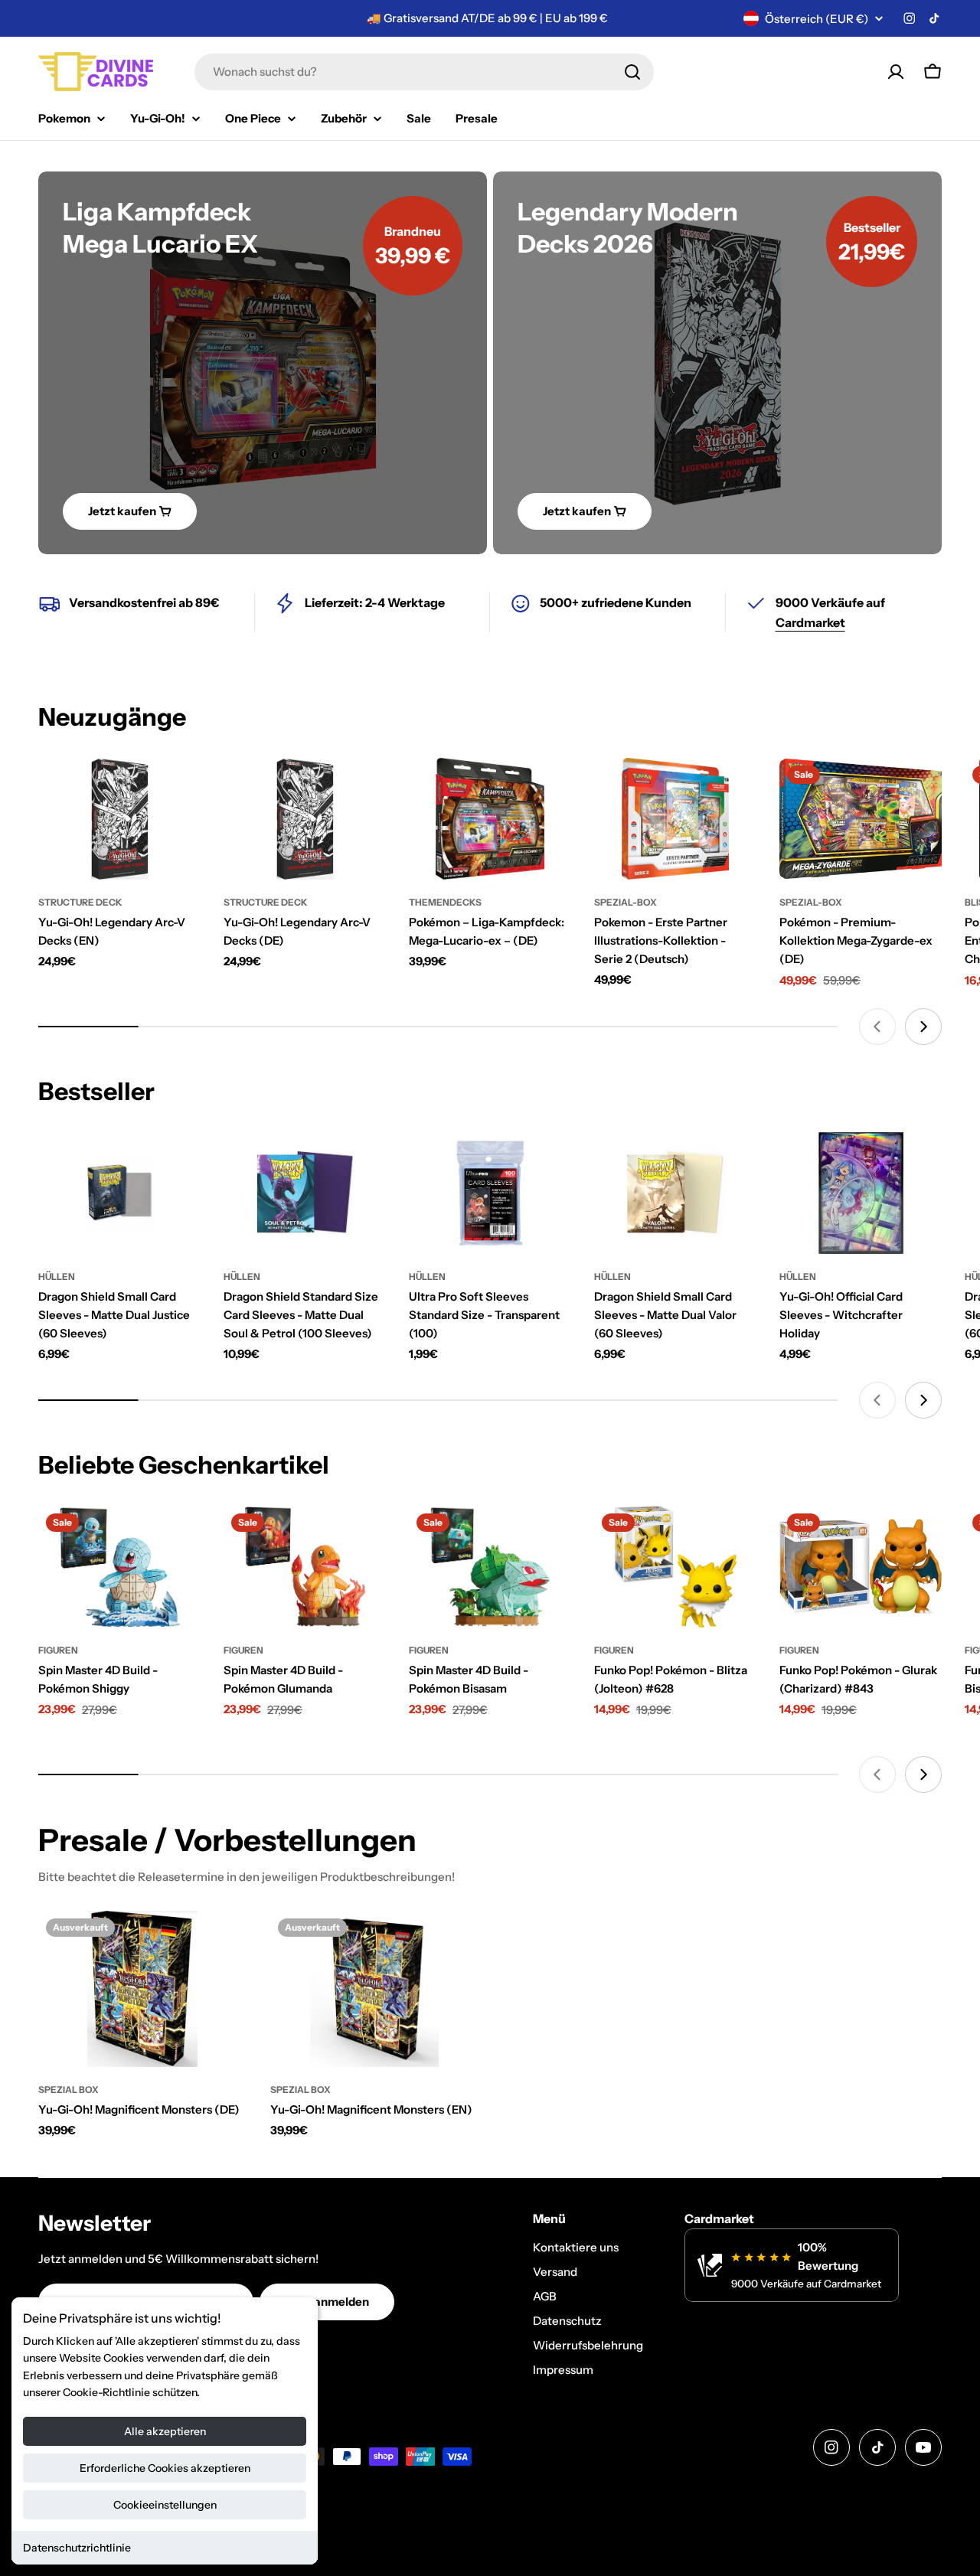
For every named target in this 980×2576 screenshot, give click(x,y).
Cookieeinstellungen (165, 2505)
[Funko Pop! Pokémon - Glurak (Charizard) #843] (861, 1567)
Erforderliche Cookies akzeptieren (165, 2468)
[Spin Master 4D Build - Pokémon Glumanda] (305, 1567)
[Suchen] (632, 72)
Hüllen (57, 1277)
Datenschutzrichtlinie (77, 2548)
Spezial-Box (626, 902)
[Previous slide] (877, 1027)
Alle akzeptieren (165, 2431)
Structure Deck (80, 902)
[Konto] (896, 72)
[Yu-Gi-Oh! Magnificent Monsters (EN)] (375, 1989)
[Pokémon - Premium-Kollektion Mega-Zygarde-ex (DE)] (861, 819)
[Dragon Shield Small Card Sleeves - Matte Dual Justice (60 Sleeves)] (119, 1193)
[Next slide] (923, 1027)
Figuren (58, 1650)
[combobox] (424, 72)
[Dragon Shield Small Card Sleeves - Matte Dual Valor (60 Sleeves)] (675, 1193)
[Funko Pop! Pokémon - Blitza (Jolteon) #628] (675, 1567)
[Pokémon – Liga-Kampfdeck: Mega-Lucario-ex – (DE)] (490, 819)
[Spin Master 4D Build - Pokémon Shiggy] (119, 1567)
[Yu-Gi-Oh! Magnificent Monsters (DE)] (143, 1989)
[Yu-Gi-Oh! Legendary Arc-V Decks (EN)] (119, 819)
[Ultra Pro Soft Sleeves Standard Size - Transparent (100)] (490, 1193)
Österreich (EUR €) (817, 19)
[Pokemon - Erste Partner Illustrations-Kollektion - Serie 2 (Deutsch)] (675, 819)
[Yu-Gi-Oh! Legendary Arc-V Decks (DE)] (305, 819)
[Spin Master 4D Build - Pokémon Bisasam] (490, 1567)
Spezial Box (69, 2090)
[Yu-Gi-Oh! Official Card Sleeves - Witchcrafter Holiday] (861, 1193)
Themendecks (445, 902)
